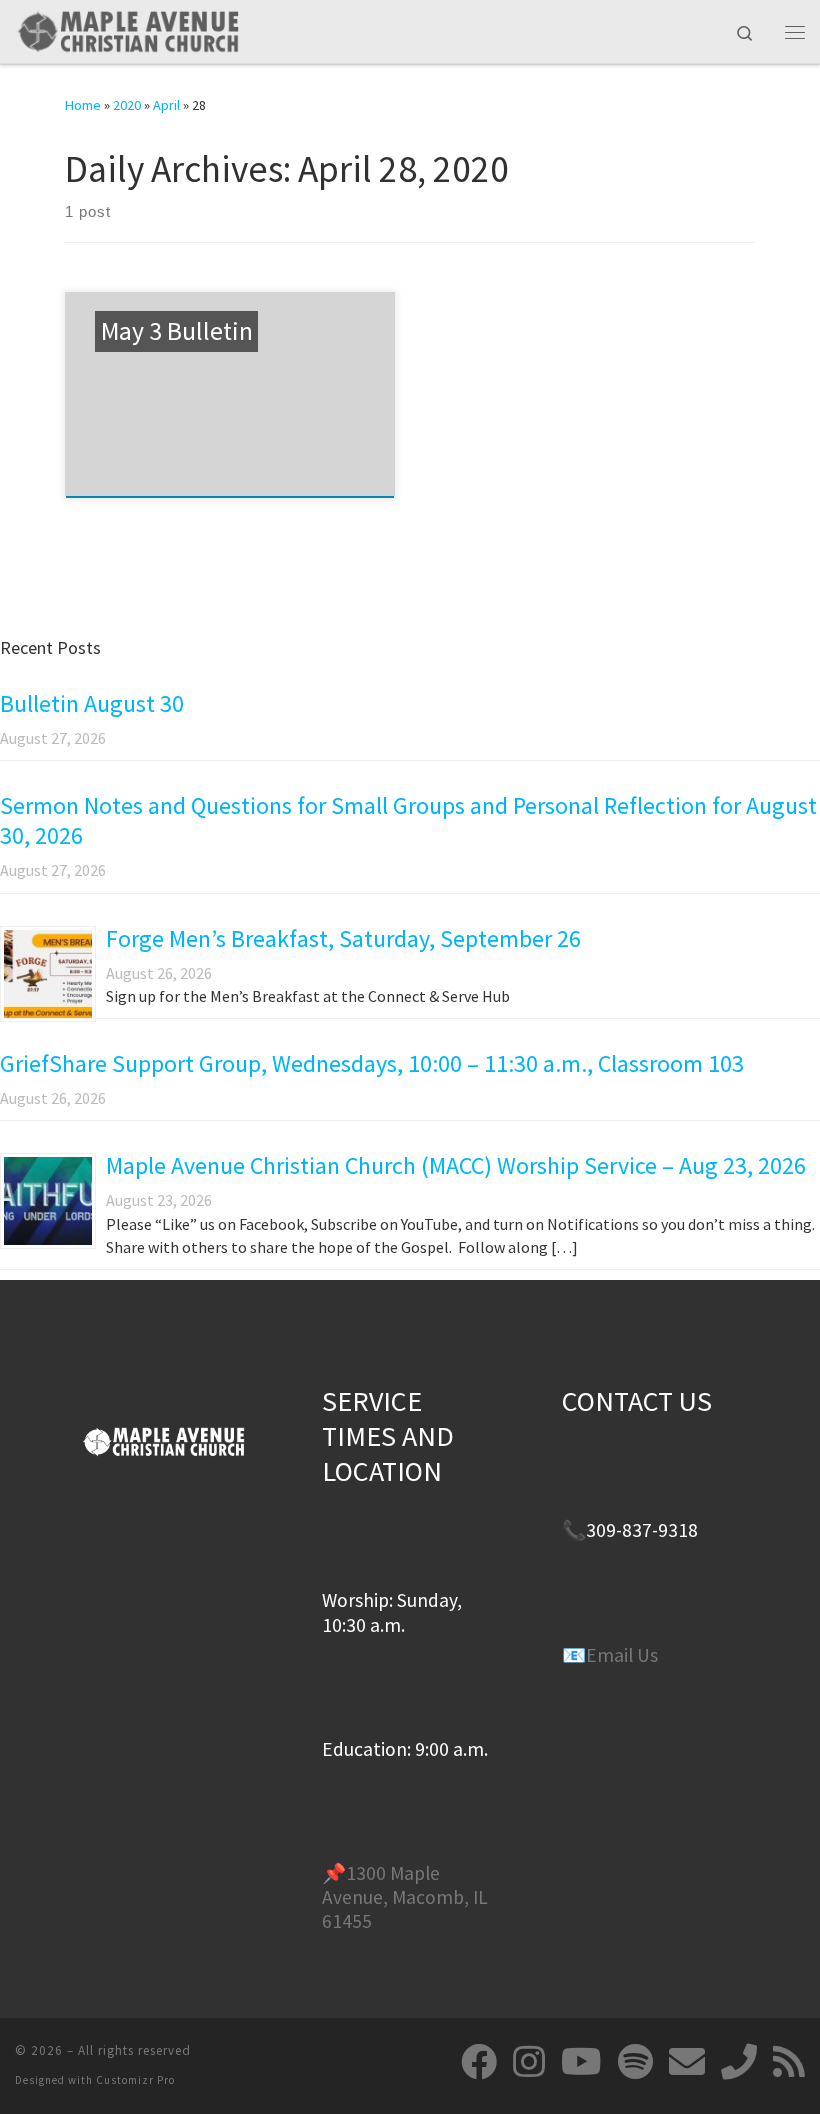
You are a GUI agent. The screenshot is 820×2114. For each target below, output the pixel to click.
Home (83, 105)
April (166, 105)
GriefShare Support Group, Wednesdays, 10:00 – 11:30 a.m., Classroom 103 (372, 1063)
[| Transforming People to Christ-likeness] (127, 29)
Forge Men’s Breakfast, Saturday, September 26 (343, 938)
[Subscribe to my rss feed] (789, 2062)
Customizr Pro (135, 2080)
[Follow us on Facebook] (479, 2062)
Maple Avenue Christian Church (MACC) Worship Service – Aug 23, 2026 (456, 1165)
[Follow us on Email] (687, 2062)
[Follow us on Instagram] (529, 2062)
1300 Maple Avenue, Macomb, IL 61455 (405, 1897)
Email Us (622, 1655)
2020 (127, 105)
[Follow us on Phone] (739, 2062)
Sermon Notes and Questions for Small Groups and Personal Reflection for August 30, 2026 (408, 820)
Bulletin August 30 (92, 703)
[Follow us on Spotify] (635, 2062)
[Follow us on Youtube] (581, 2062)
